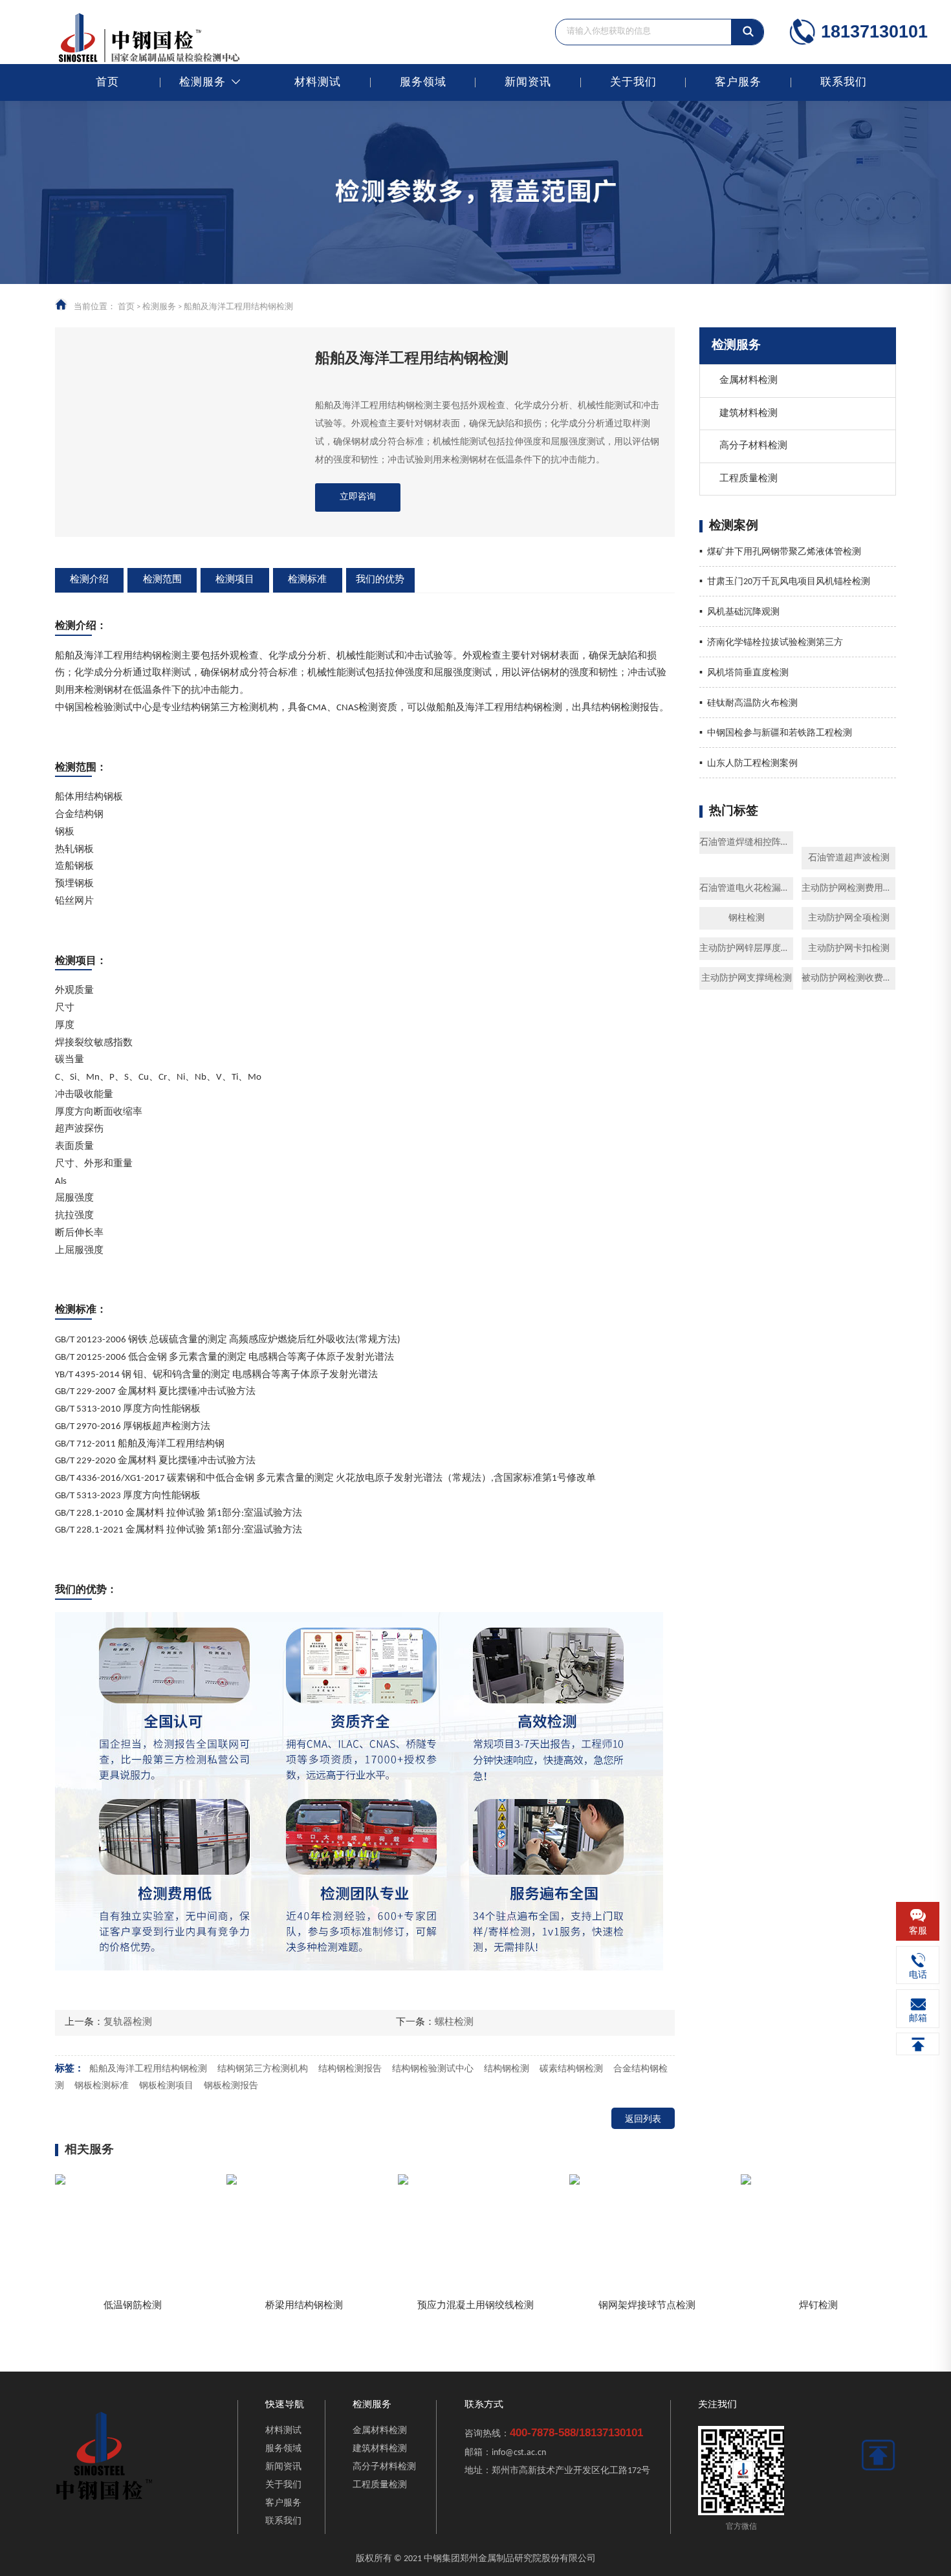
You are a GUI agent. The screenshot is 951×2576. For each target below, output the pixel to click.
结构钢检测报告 (350, 2069)
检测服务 (202, 82)
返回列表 (643, 2120)
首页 (107, 82)
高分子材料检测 (753, 446)
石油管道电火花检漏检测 (746, 889)
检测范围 (162, 580)
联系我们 (844, 82)
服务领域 (423, 82)
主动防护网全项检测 (849, 918)
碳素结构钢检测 (571, 2069)
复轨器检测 (128, 2023)
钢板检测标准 (102, 2086)
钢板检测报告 (231, 2086)
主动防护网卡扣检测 (849, 949)
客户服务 (738, 82)
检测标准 (307, 580)
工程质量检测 (749, 479)
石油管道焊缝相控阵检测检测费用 (746, 843)
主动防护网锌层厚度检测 (746, 949)
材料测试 (318, 82)
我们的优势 (380, 580)
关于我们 (633, 82)
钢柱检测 (747, 918)
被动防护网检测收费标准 (848, 978)
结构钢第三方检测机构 (263, 2069)
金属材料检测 (749, 381)
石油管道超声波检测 (849, 858)
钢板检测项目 (166, 2086)
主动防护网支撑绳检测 (747, 978)
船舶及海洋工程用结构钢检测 (148, 2069)
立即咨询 (358, 497)
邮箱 (918, 2019)
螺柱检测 (454, 2023)
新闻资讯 (528, 82)
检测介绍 (89, 580)
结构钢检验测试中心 (433, 2069)
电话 (918, 1975)
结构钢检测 (507, 2069)
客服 (918, 1931)
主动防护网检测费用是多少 (848, 889)
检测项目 (235, 580)
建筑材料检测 (749, 414)
